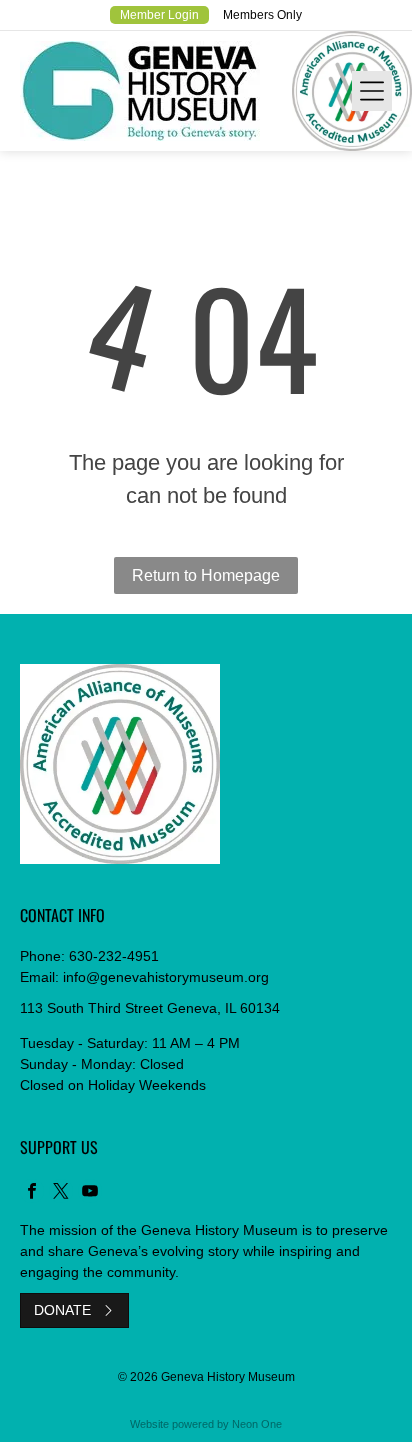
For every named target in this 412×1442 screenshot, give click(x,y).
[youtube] (90, 1193)
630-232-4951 (114, 956)
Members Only (262, 15)
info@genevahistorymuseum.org (166, 977)
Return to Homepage (206, 575)
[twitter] (61, 1193)
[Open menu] (372, 91)
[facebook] (32, 1193)
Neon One (257, 1424)
